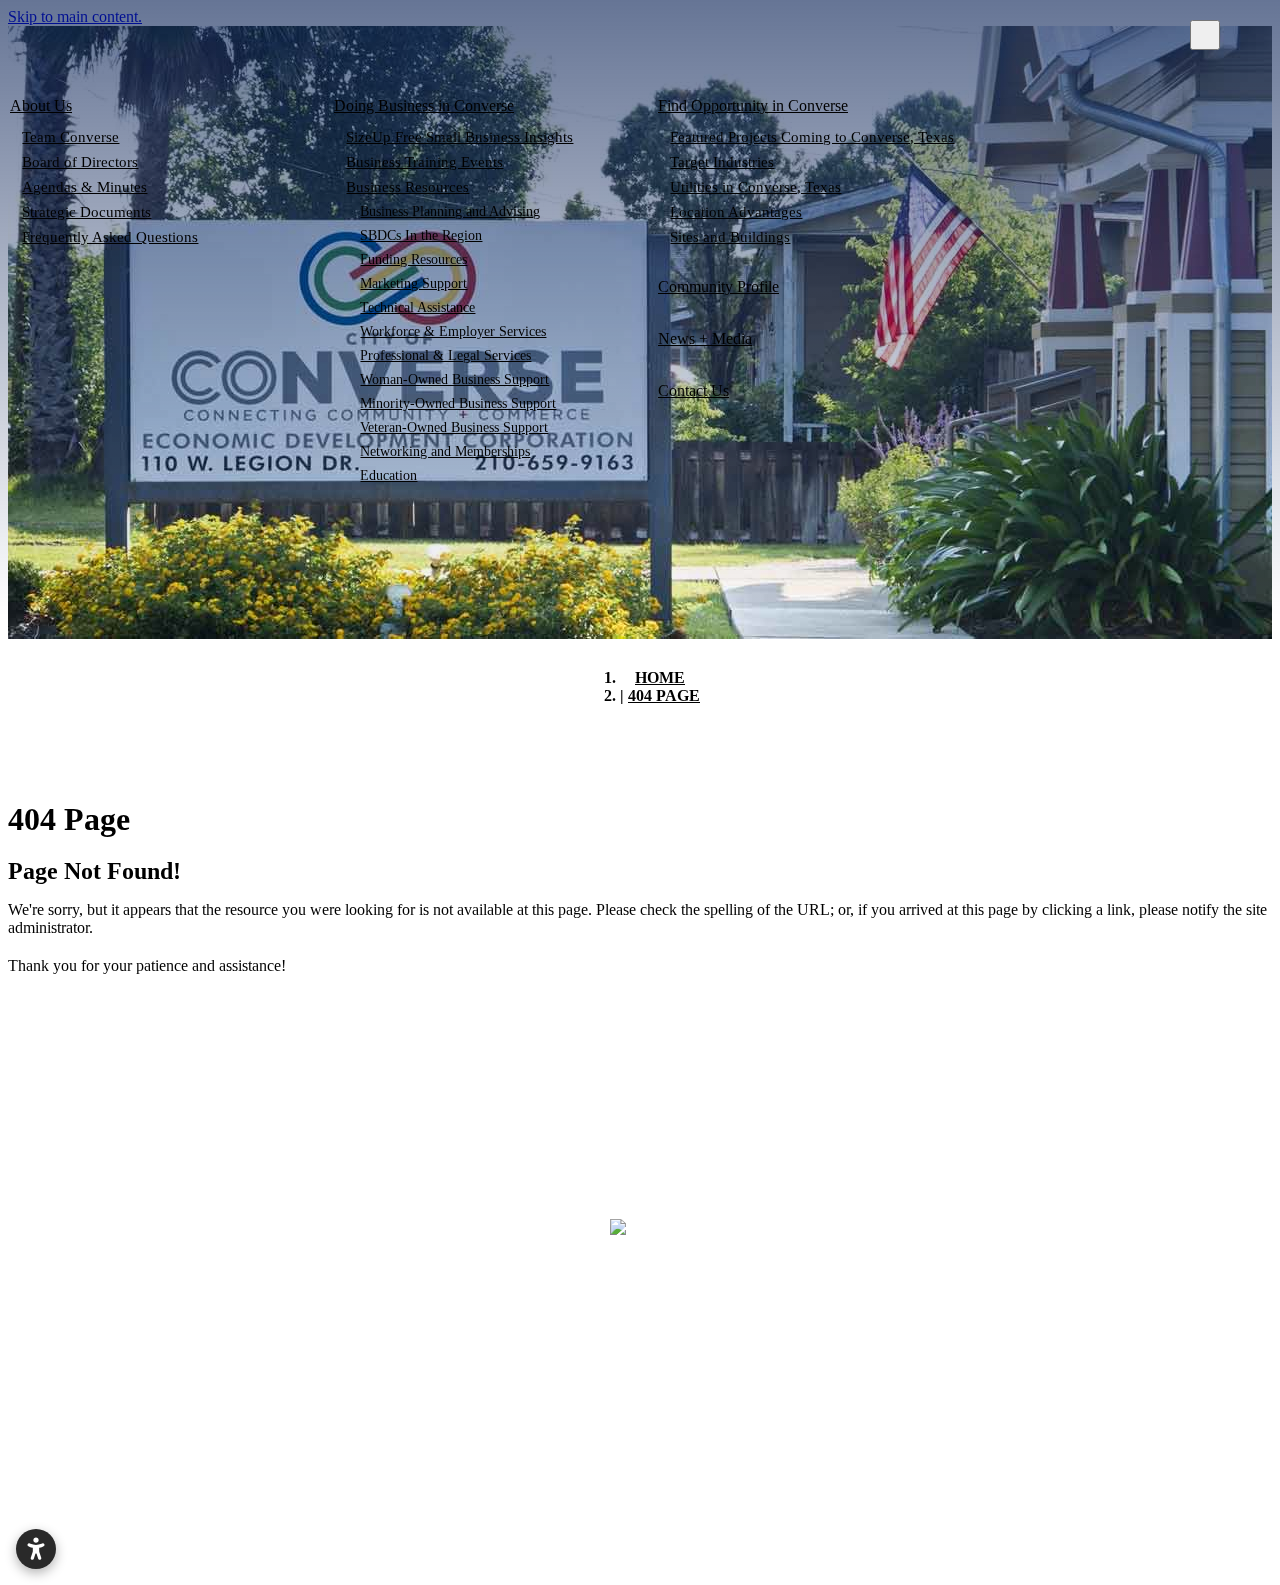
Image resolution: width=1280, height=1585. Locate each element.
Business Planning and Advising (451, 211)
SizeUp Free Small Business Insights (459, 137)
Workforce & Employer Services (454, 331)
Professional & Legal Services (446, 355)
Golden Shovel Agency (1016, 1567)
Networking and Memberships (446, 451)
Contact (630, 1512)
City (456, 1512)
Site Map (824, 1512)
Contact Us (693, 390)
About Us (41, 105)
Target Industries (722, 162)
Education (389, 475)
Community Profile (718, 286)
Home (289, 1512)
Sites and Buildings (730, 237)
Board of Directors (80, 162)
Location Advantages (736, 212)
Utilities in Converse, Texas (755, 187)
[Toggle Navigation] (1205, 35)
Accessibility (1039, 1512)
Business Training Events (424, 162)
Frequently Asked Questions (110, 237)
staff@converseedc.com (1125, 1391)
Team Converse (70, 137)
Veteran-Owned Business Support (455, 427)
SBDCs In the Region (422, 235)
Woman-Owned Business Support (455, 379)
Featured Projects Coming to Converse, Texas (812, 137)
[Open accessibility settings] (36, 1549)
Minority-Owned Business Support (459, 403)
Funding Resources (414, 259)
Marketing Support (414, 283)
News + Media (705, 338)
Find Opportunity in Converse (753, 105)
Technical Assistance (418, 307)
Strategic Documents (86, 212)
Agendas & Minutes (84, 187)
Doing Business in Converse (424, 105)
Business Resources (407, 187)
